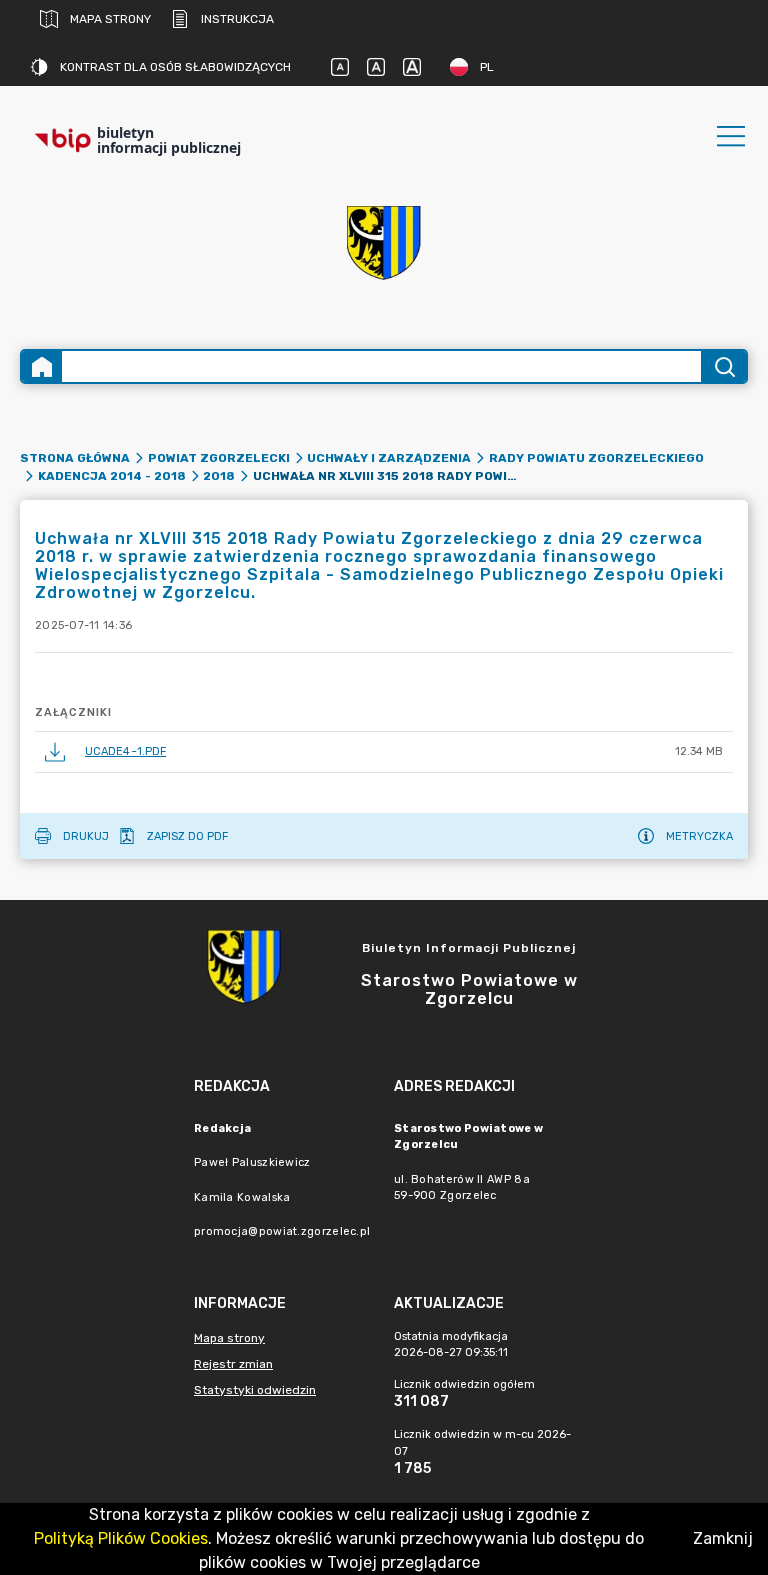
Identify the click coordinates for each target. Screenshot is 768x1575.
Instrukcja (237, 19)
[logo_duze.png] (384, 243)
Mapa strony (110, 19)
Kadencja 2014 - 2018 (112, 476)
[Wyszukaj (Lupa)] (723, 366)
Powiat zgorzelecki (219, 458)
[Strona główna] (42, 366)
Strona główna (75, 458)
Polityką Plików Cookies (121, 1538)
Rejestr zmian (233, 1364)
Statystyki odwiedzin (255, 1390)
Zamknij (723, 1538)
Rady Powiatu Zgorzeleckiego (596, 458)
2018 (219, 476)
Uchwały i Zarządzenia (389, 458)
